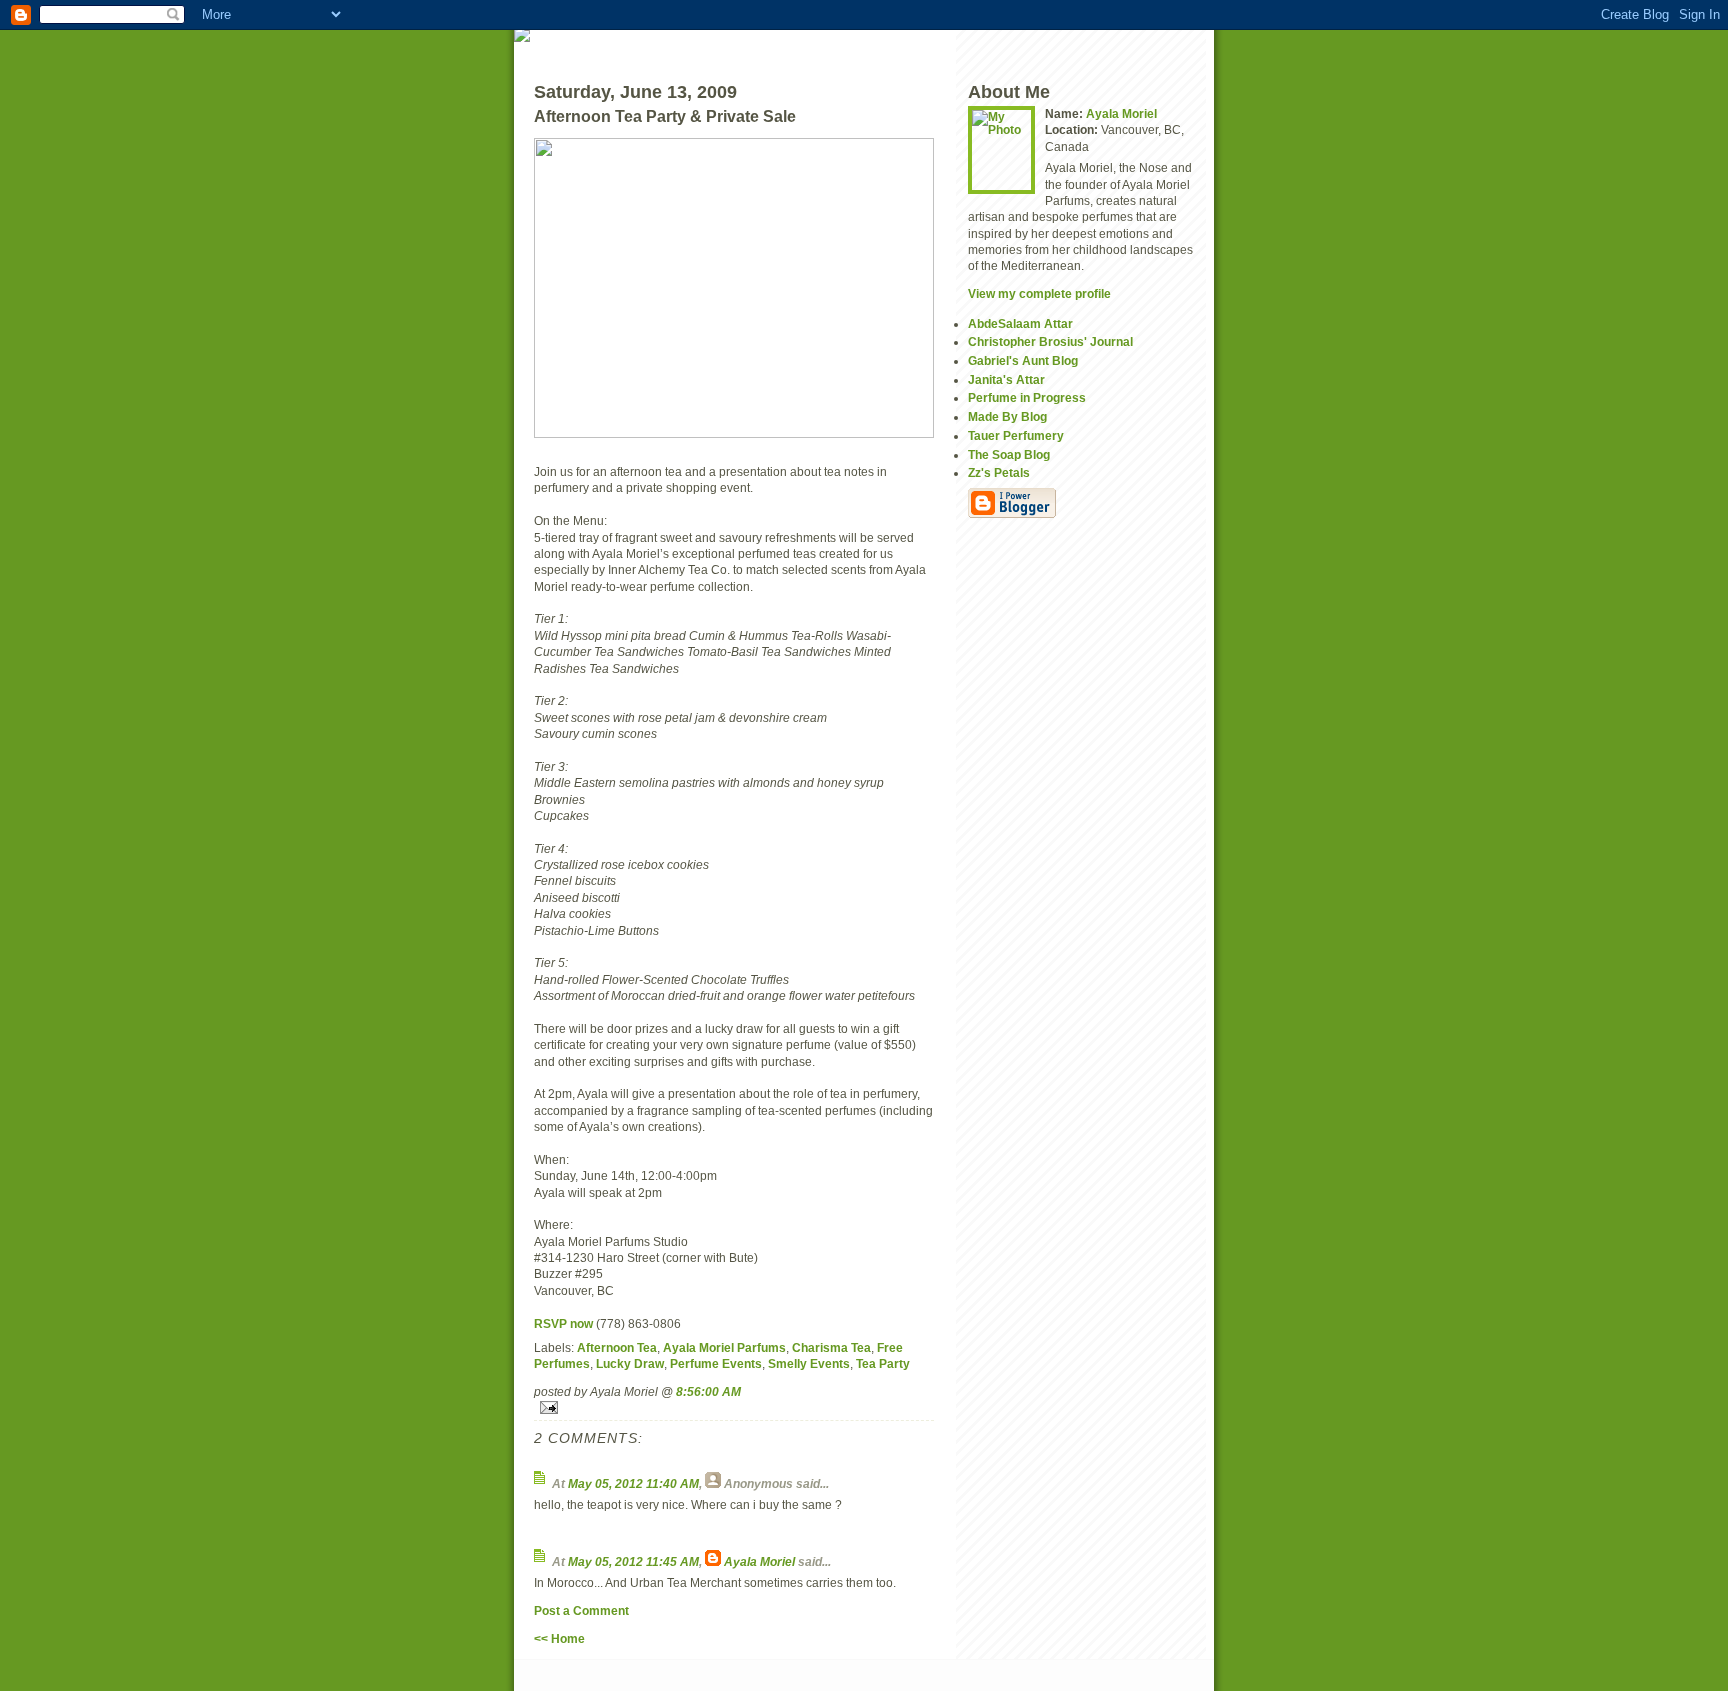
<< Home (559, 1638)
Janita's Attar (1006, 379)
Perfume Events (716, 1363)
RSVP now (563, 1323)
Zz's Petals (999, 472)
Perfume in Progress (1027, 397)
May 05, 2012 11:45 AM (633, 1561)
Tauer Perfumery (1016, 435)
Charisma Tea (831, 1347)
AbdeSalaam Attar (1020, 323)
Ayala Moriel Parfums (724, 1347)
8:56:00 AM (708, 1391)
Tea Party (883, 1363)
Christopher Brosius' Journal (1050, 341)
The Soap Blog (1009, 454)
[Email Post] (734, 1407)
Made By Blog (1007, 416)
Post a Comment (581, 1610)
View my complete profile (1039, 293)
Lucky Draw (630, 1363)
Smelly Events (809, 1363)
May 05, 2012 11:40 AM (633, 1483)
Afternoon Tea (617, 1347)
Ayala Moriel (759, 1561)
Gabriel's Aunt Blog (1023, 360)
